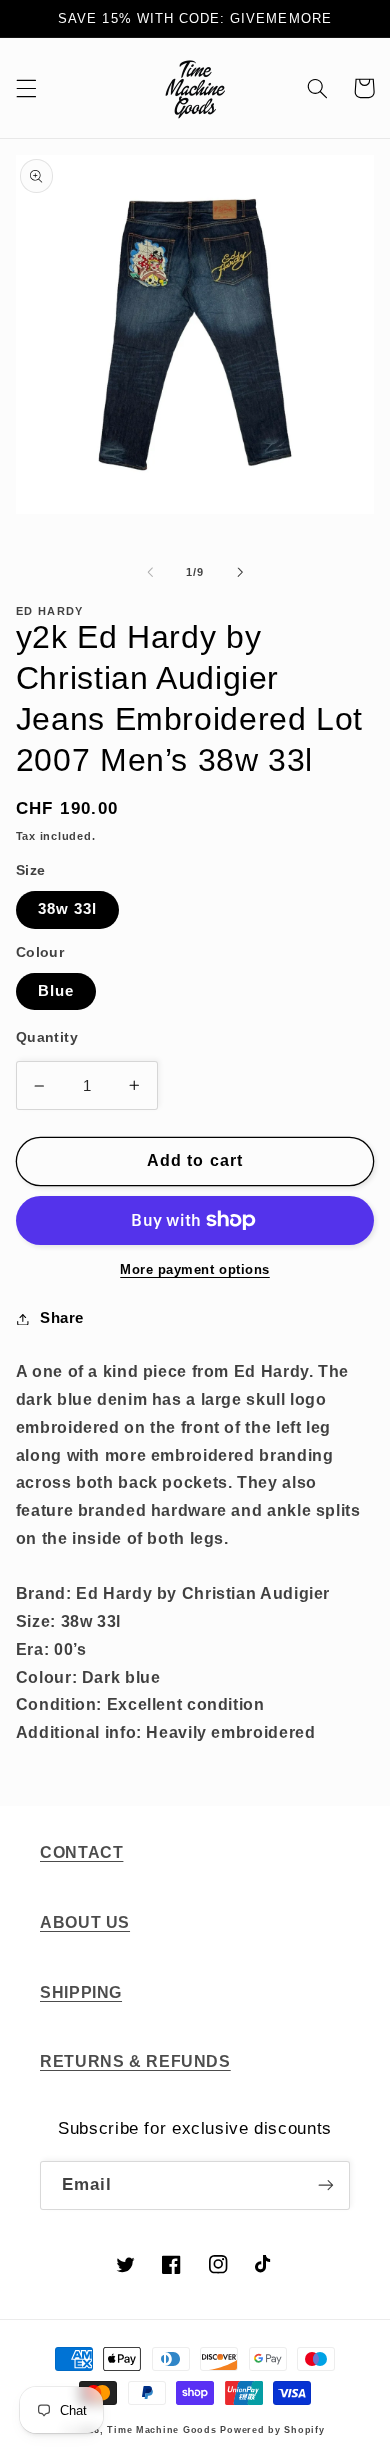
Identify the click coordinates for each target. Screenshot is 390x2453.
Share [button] (62, 1318)
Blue (56, 991)
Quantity (47, 1037)
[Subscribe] (326, 2185)
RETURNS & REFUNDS (135, 2061)
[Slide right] (240, 572)
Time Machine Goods (161, 2430)
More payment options (195, 1270)
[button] (26, 88)
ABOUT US (85, 1922)
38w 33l (67, 909)
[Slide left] (150, 572)
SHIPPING (81, 1992)
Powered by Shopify (272, 2430)
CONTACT (81, 1852)
